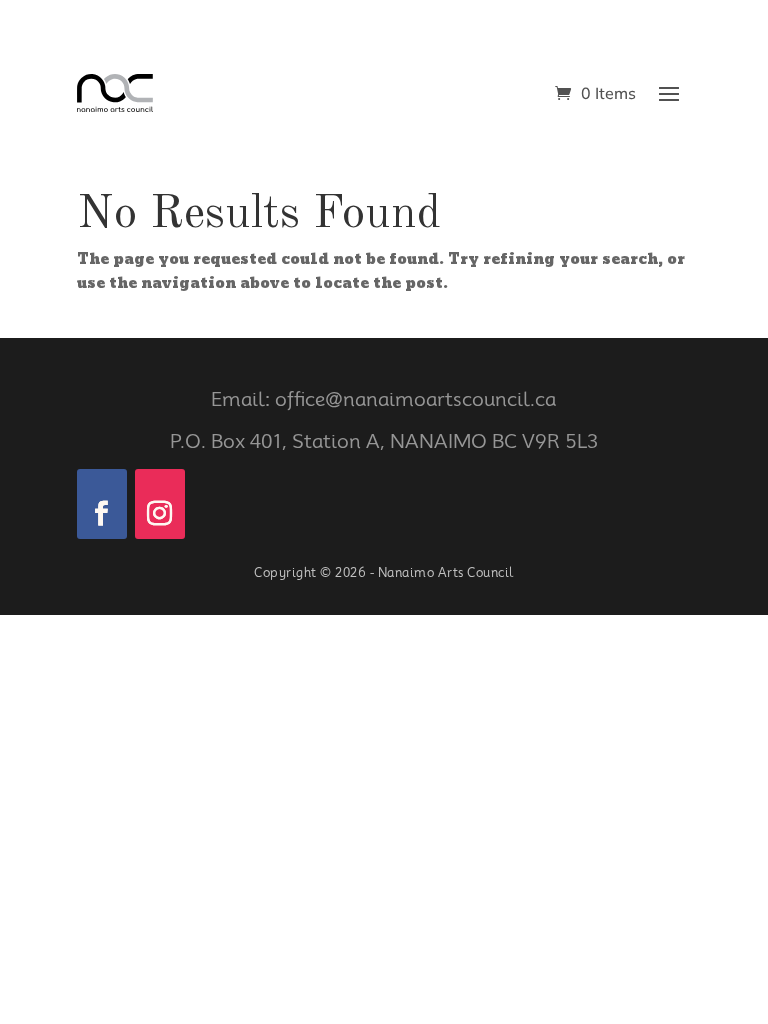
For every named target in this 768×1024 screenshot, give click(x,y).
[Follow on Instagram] (160, 504)
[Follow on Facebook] (102, 504)
